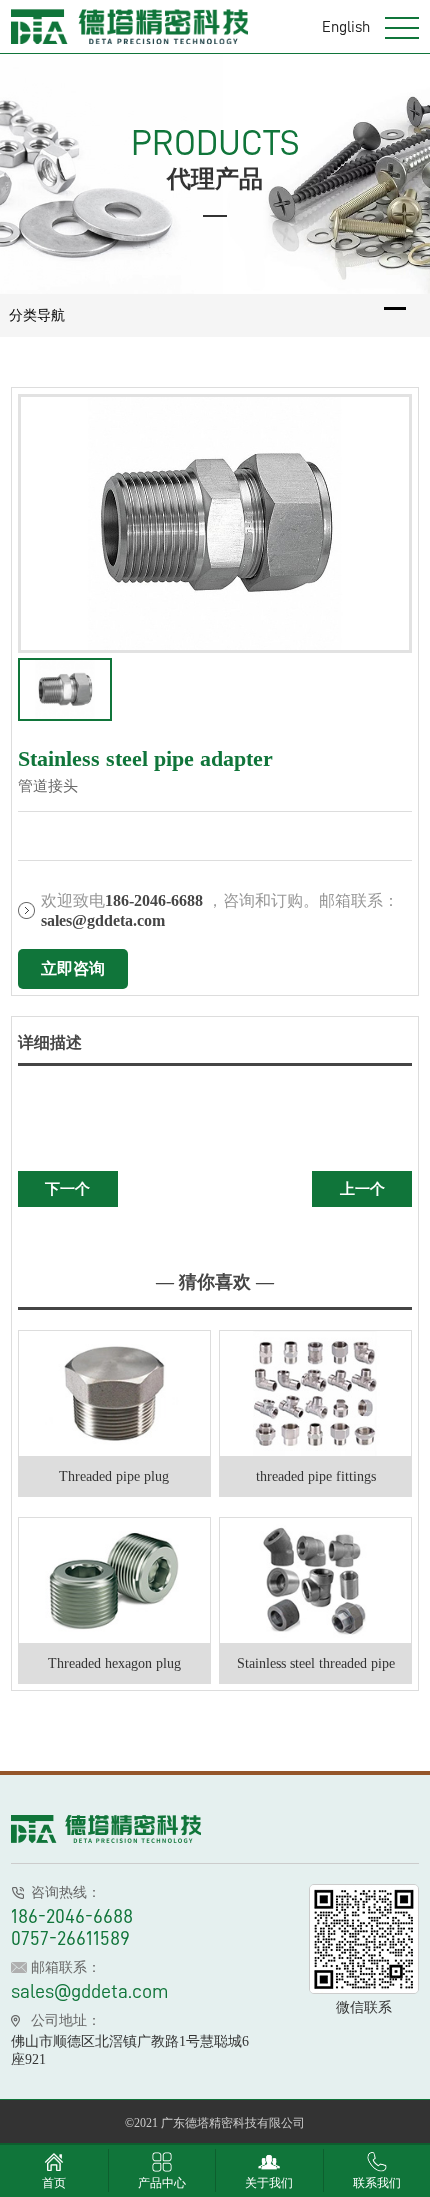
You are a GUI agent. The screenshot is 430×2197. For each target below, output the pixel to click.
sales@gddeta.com (90, 1991)
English (346, 26)
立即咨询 (73, 968)
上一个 (362, 1189)
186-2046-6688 (72, 1916)
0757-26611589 (70, 1938)
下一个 (67, 1189)
